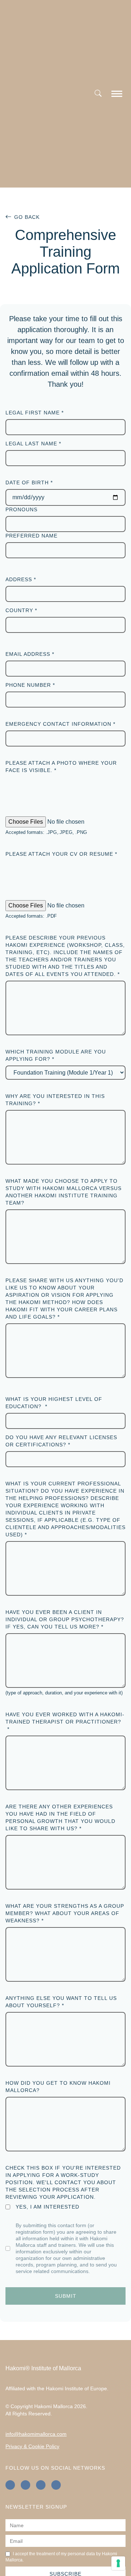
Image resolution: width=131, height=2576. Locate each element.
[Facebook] (10, 2485)
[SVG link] (117, 95)
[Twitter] (56, 2485)
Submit (66, 2296)
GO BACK (27, 217)
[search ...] (98, 94)
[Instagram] (25, 2485)
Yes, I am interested (47, 2207)
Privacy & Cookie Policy (32, 2446)
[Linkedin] (41, 2485)
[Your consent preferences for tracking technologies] (118, 2563)
